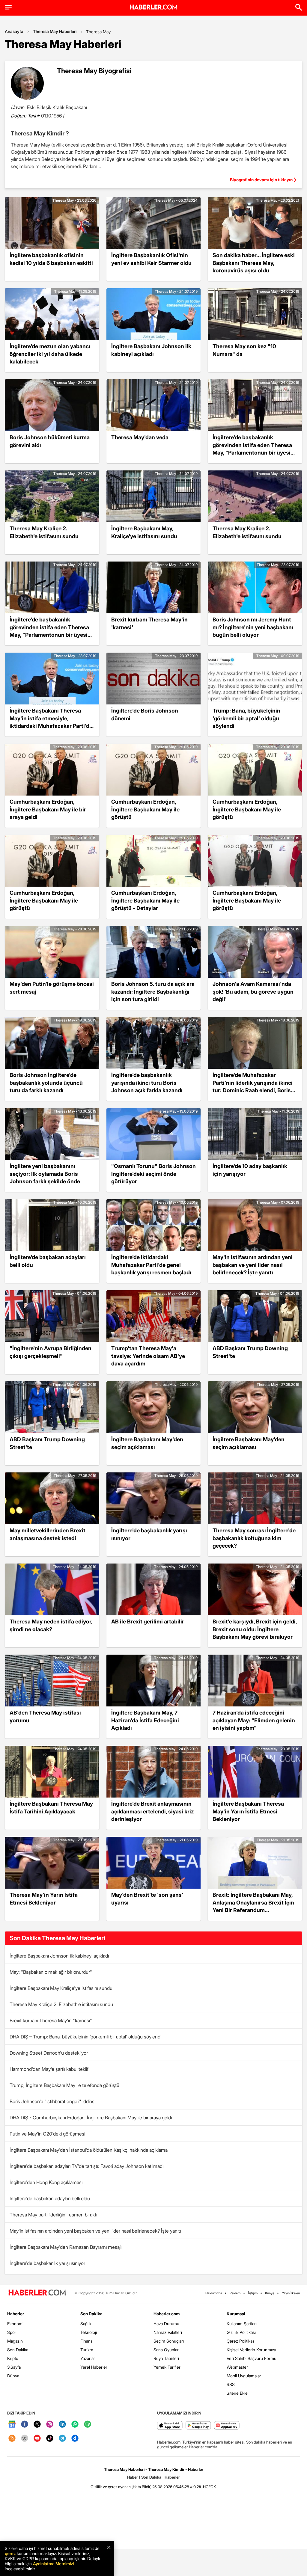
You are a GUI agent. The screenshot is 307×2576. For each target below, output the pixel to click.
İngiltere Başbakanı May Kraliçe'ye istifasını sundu (61, 1988)
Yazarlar (88, 2358)
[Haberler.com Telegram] (62, 2439)
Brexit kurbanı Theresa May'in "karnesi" (51, 2020)
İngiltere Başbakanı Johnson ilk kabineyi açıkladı (59, 1956)
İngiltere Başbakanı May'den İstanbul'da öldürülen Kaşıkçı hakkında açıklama (89, 2150)
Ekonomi (15, 2324)
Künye (270, 2293)
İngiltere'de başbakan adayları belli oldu (50, 2198)
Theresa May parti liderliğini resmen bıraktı (53, 2215)
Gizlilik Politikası (241, 2332)
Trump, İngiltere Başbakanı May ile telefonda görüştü (64, 2085)
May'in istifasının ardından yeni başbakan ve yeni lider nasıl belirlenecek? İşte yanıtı (95, 2231)
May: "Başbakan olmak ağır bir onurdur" (51, 1972)
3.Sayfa (14, 2367)
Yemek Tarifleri (167, 2367)
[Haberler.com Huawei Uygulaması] (227, 2426)
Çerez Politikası (241, 2341)
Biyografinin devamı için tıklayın (261, 180)
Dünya (13, 2376)
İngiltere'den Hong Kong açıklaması (46, 2182)
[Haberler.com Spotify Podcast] (88, 2425)
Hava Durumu (166, 2324)
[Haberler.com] (37, 2293)
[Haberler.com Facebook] (25, 2425)
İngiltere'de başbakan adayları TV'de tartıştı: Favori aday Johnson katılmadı (86, 2166)
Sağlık (86, 2324)
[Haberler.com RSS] (12, 2439)
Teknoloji (89, 2332)
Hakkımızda (214, 2293)
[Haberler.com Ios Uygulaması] (170, 2426)
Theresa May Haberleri (55, 31)
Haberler (16, 2314)
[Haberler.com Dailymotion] (75, 2439)
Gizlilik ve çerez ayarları (111, 2487)
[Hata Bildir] (142, 2487)
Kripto (13, 2358)
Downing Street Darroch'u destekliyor (49, 2053)
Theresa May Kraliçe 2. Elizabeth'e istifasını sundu (61, 2004)
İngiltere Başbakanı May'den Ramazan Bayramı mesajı (66, 2247)
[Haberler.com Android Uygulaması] (198, 2426)
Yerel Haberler (94, 2367)
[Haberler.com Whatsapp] (75, 2425)
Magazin (15, 2341)
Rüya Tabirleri (166, 2358)
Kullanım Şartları (242, 2324)
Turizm (87, 2350)
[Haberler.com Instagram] (50, 2425)
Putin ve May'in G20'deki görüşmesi (47, 2134)
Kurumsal (236, 2314)
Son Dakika (18, 2350)
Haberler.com (167, 2314)
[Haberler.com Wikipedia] (25, 2439)
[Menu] (8, 7)
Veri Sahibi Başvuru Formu (252, 2358)
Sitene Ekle (237, 2393)
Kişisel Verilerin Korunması (251, 2350)
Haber (133, 2477)
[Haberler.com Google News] (12, 2425)
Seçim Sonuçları (169, 2341)
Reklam (235, 2293)
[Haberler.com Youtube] (37, 2439)
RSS (231, 2384)
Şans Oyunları (167, 2350)
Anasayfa (14, 31)
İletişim (253, 2293)
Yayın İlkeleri (291, 2293)
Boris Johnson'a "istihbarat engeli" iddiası (52, 2101)
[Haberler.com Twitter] (37, 2425)
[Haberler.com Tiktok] (50, 2439)
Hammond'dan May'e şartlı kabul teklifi (49, 2069)
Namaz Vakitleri (168, 2332)
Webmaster (237, 2367)
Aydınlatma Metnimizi (53, 2564)
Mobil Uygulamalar (244, 2376)
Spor (12, 2332)
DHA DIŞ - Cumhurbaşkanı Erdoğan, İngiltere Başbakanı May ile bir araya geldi (91, 2118)
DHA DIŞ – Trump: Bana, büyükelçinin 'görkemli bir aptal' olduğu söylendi (85, 2037)
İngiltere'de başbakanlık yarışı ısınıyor (47, 2263)
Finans (86, 2341)
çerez (10, 2553)
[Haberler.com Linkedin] (62, 2425)
